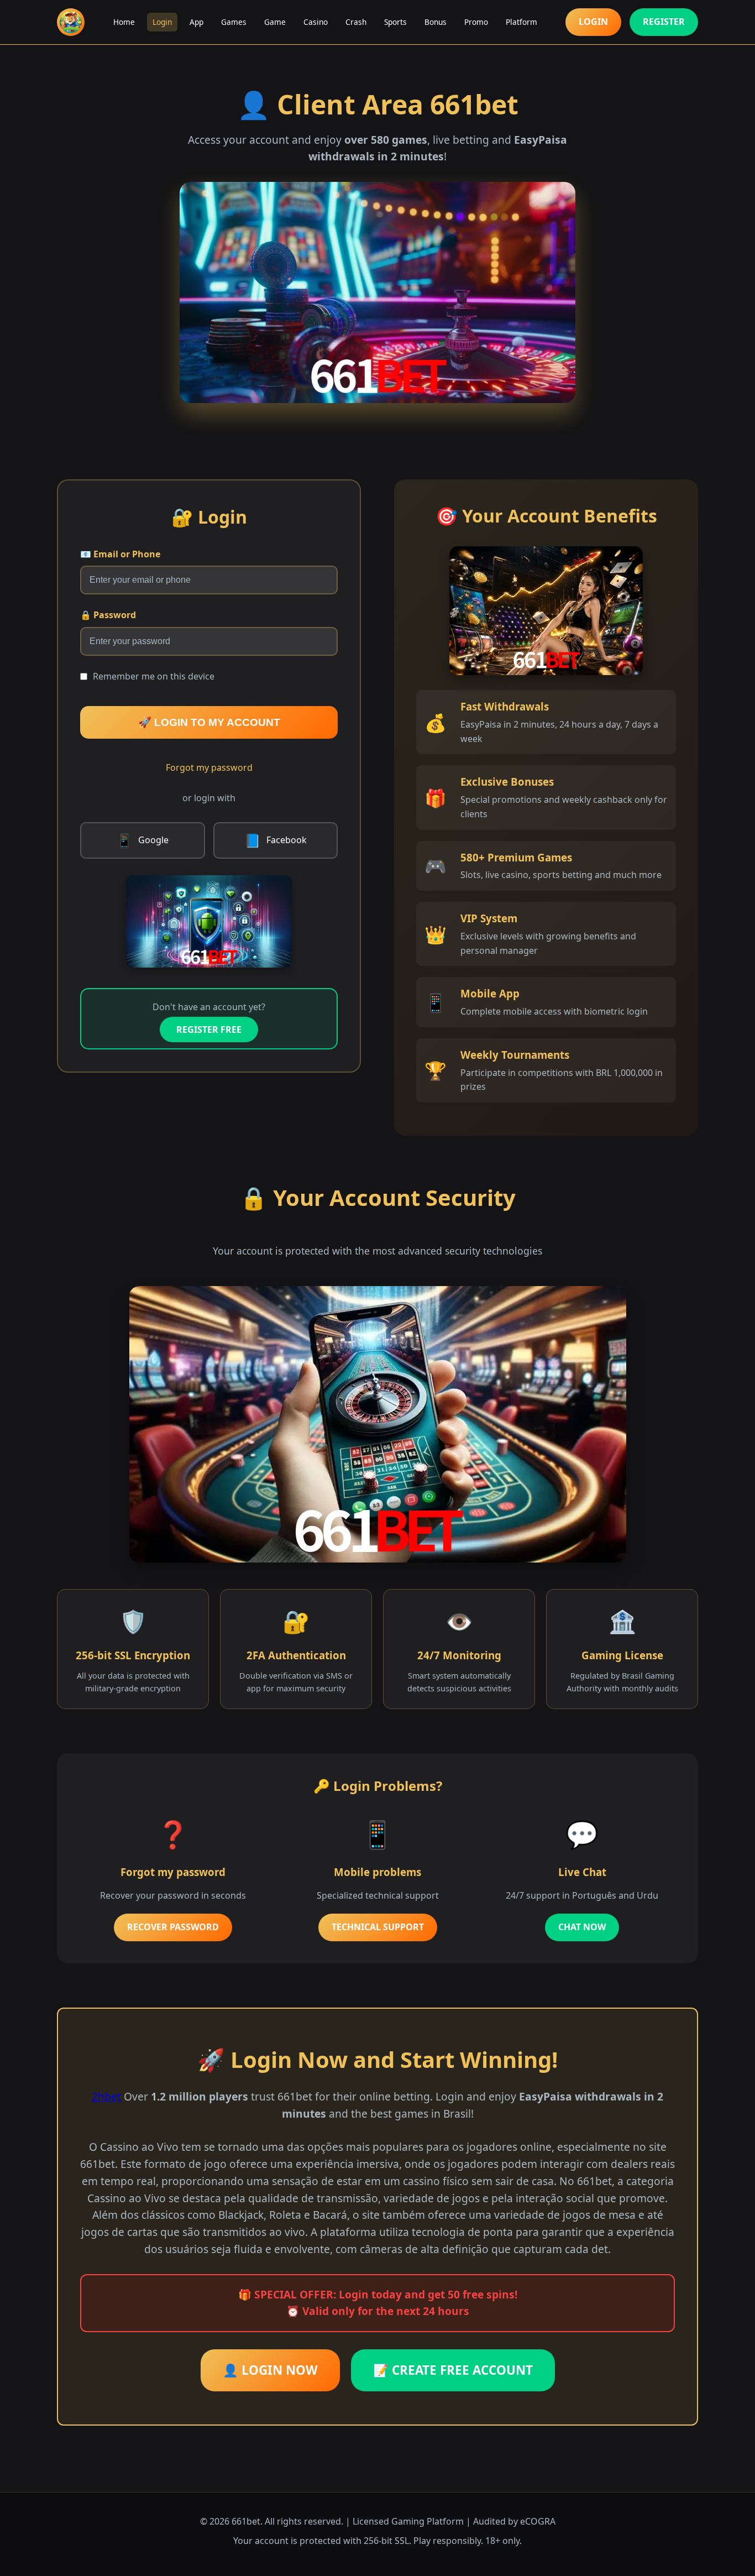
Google (142, 840)
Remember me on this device (154, 676)
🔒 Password (108, 615)
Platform (521, 22)
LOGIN (593, 22)
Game (275, 22)
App (196, 22)
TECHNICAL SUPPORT (378, 1927)
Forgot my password (209, 767)
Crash (356, 22)
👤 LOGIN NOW (270, 2370)
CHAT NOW (582, 1927)
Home (124, 22)
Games (234, 22)
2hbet (106, 2096)
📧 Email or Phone (120, 554)
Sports (395, 22)
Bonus (436, 22)
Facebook (276, 840)
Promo (476, 22)
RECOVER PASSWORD (173, 1927)
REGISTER (664, 22)
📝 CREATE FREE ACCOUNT (453, 2370)
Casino (316, 22)
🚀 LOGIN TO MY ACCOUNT (209, 722)
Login (162, 22)
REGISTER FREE (209, 1030)
